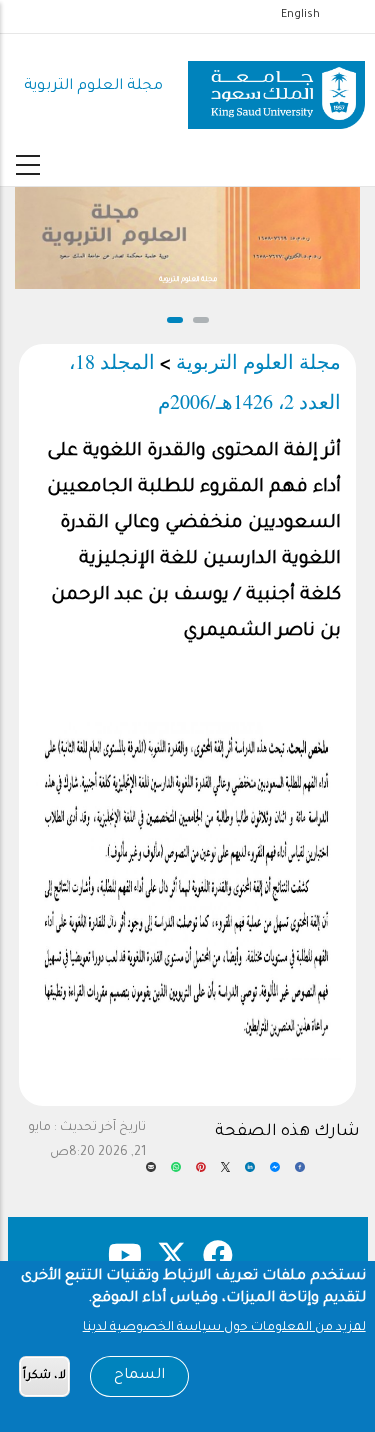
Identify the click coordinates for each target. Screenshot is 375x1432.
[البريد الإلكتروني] (151, 1174)
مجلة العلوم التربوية (93, 86)
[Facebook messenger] (275, 1174)
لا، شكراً (44, 1376)
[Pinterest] (201, 1174)
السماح (139, 1376)
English (300, 15)
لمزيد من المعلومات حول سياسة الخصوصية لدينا (224, 1328)
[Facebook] (300, 1174)
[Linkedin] (250, 1174)
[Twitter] (226, 1174)
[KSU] (276, 87)
